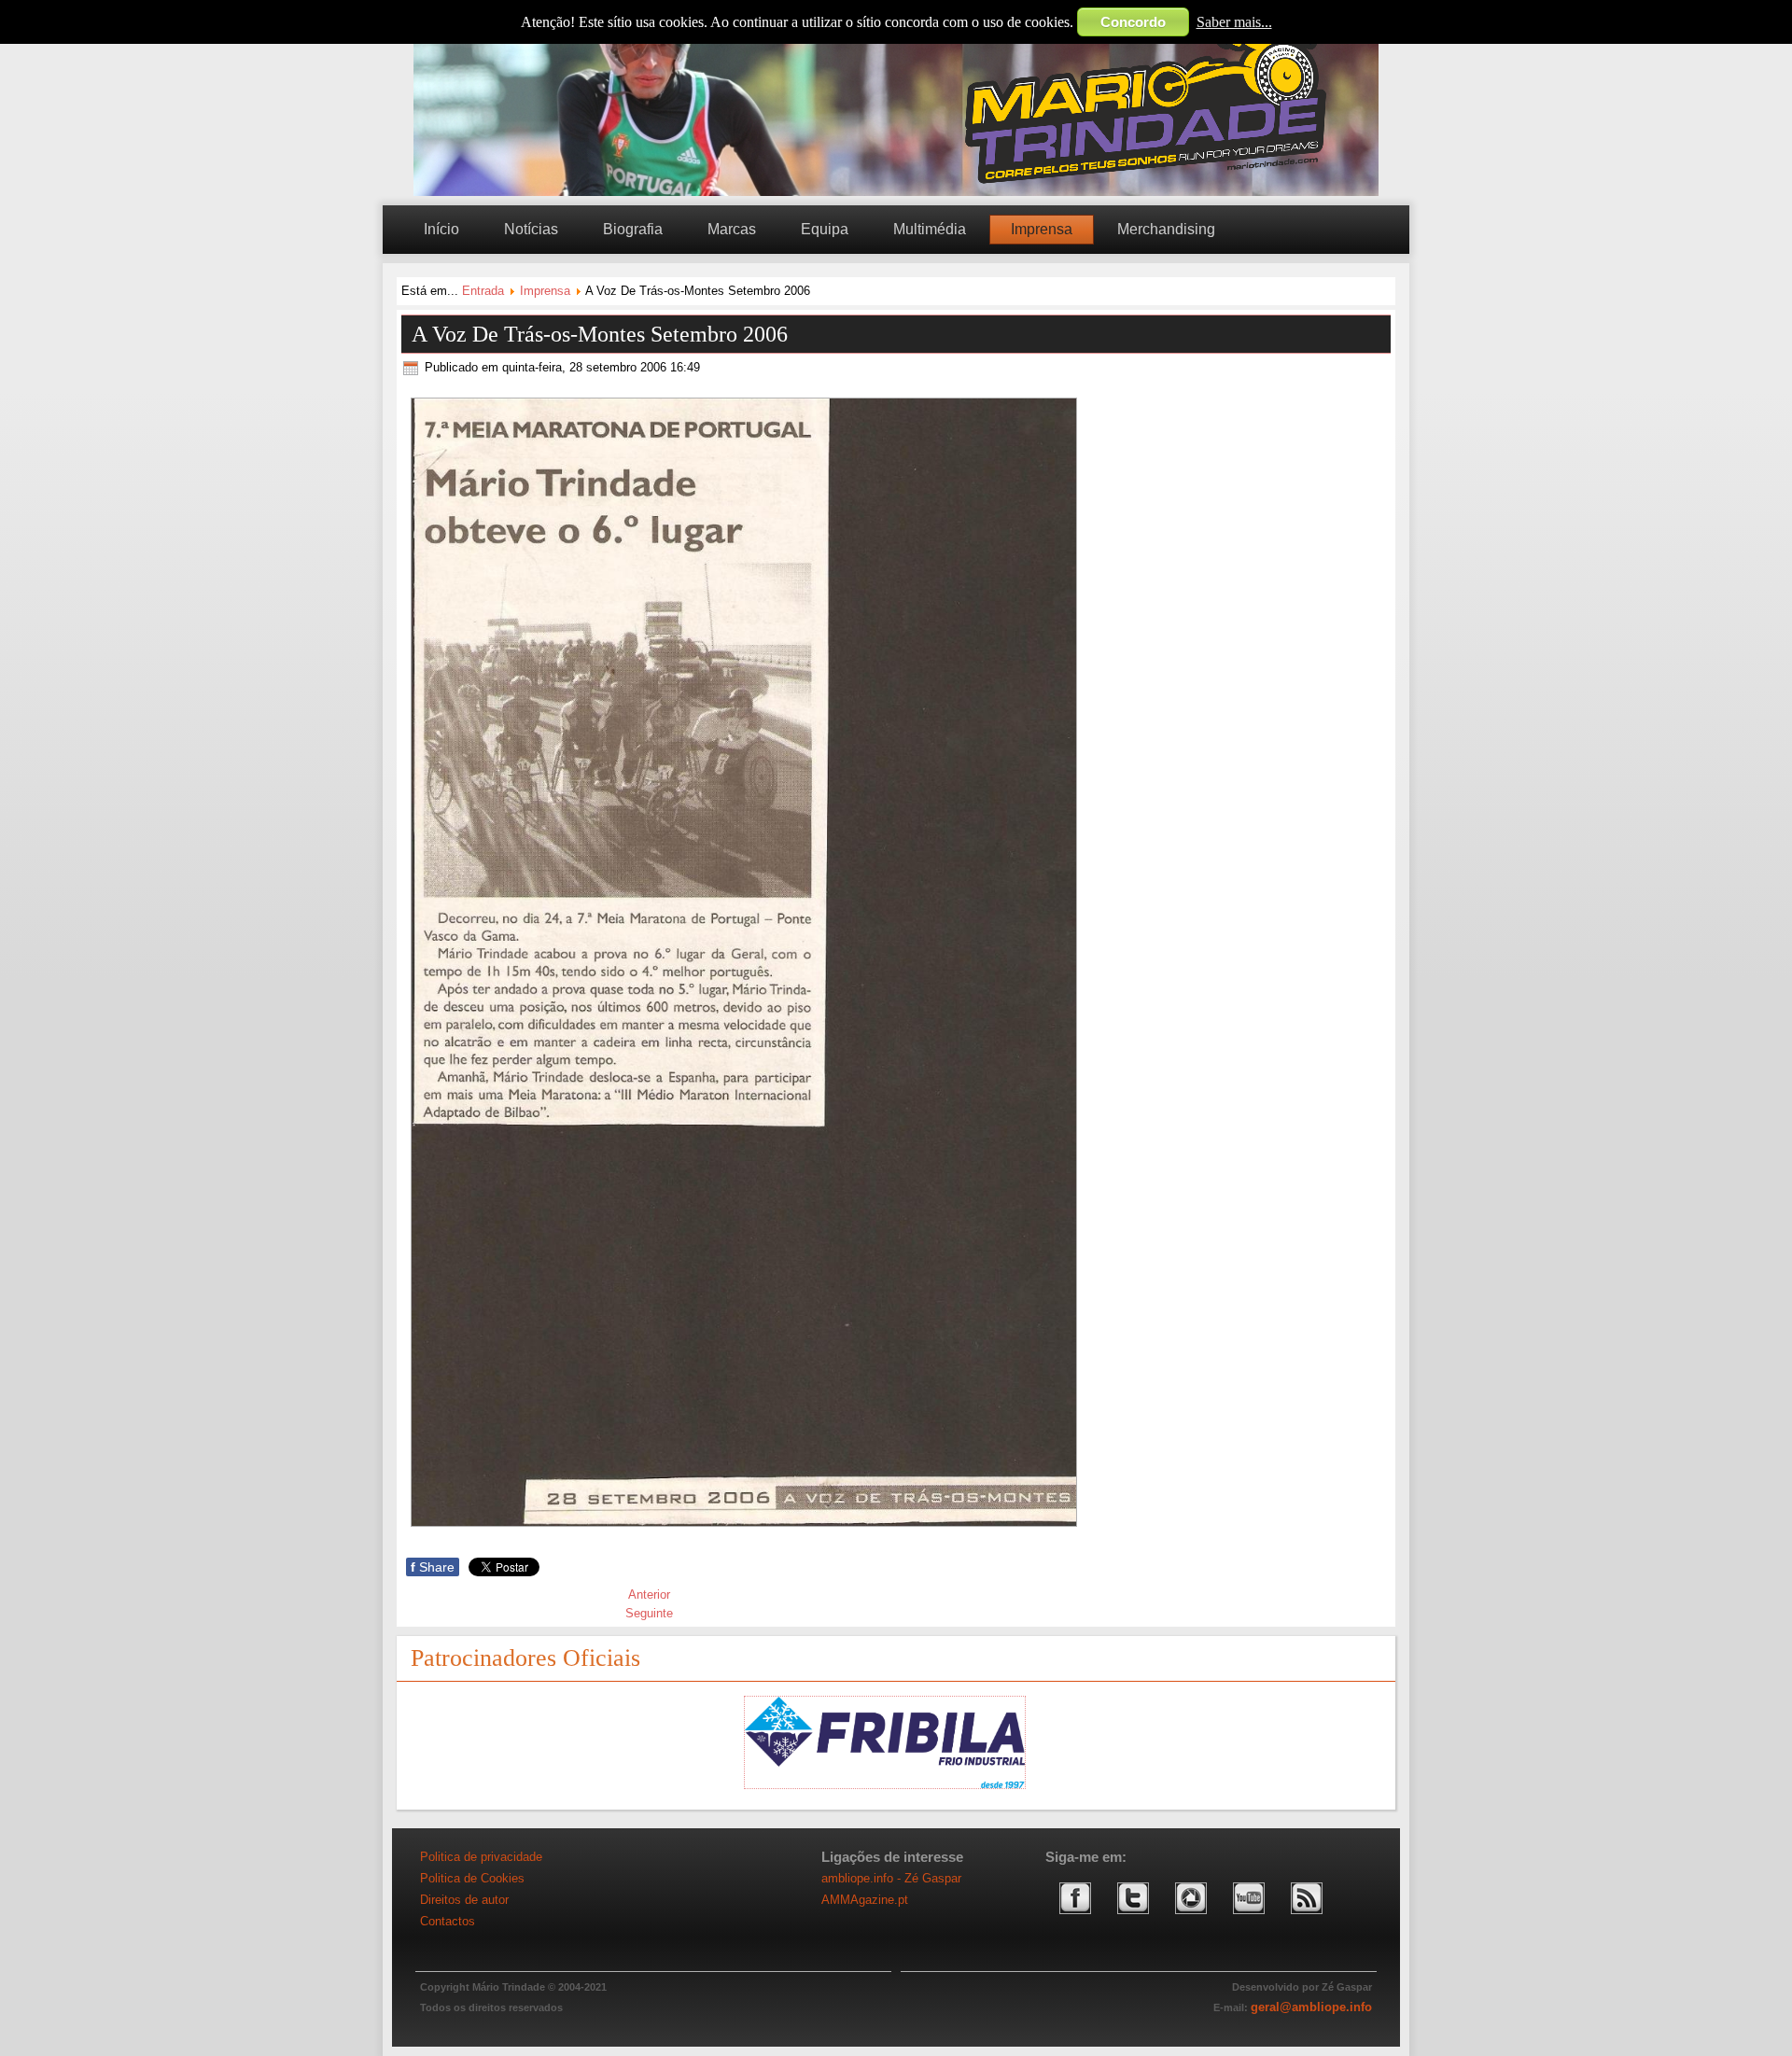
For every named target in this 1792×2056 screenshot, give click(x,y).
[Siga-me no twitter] (1133, 1921)
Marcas (732, 229)
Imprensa (1042, 229)
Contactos (448, 1921)
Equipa (825, 229)
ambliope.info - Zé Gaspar (891, 1878)
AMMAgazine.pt (865, 1900)
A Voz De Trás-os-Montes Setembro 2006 (600, 334)
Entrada (483, 291)
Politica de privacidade (481, 1857)
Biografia (633, 229)
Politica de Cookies (472, 1878)
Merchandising (1166, 229)
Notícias (531, 229)
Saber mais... (1234, 22)
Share (433, 1567)
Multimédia (930, 229)
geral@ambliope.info (1311, 2007)
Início (441, 229)
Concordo (1133, 22)
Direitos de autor (464, 1900)
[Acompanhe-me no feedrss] (1307, 1921)
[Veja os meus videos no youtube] (1249, 1921)
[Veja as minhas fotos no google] (1191, 1921)
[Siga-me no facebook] (1075, 1921)
